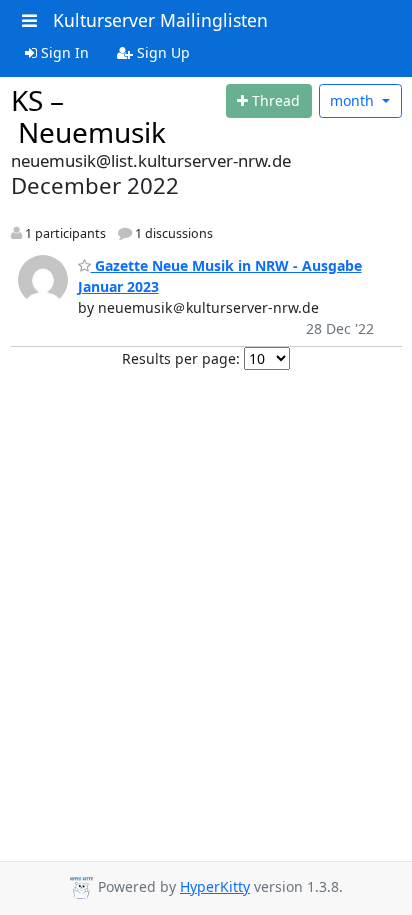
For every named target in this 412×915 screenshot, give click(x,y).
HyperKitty (215, 886)
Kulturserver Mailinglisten (160, 20)
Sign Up (161, 52)
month (354, 100)
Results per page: (181, 358)
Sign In (63, 52)
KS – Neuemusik (88, 116)
